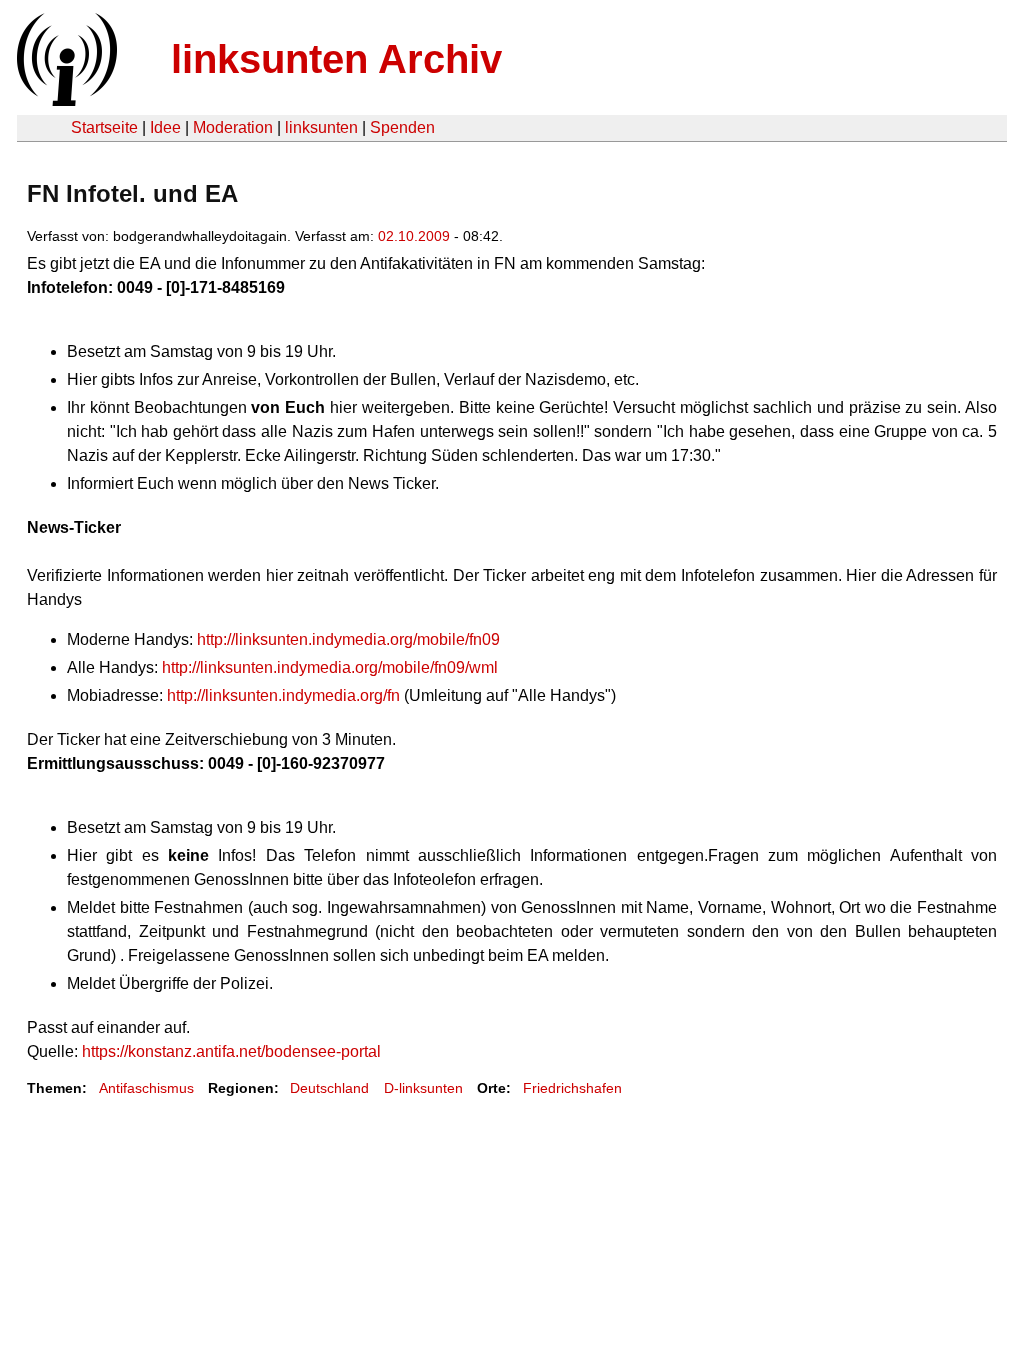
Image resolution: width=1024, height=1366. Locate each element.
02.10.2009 (414, 236)
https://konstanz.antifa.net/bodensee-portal (231, 1051)
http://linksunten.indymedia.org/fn (283, 695)
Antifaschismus (146, 1088)
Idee (165, 127)
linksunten (321, 127)
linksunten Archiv (336, 59)
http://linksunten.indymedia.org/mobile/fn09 (348, 639)
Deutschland (329, 1088)
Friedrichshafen (572, 1088)
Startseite (104, 127)
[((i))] (65, 100)
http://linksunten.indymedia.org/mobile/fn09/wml (330, 667)
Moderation (233, 127)
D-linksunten (423, 1088)
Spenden (402, 127)
